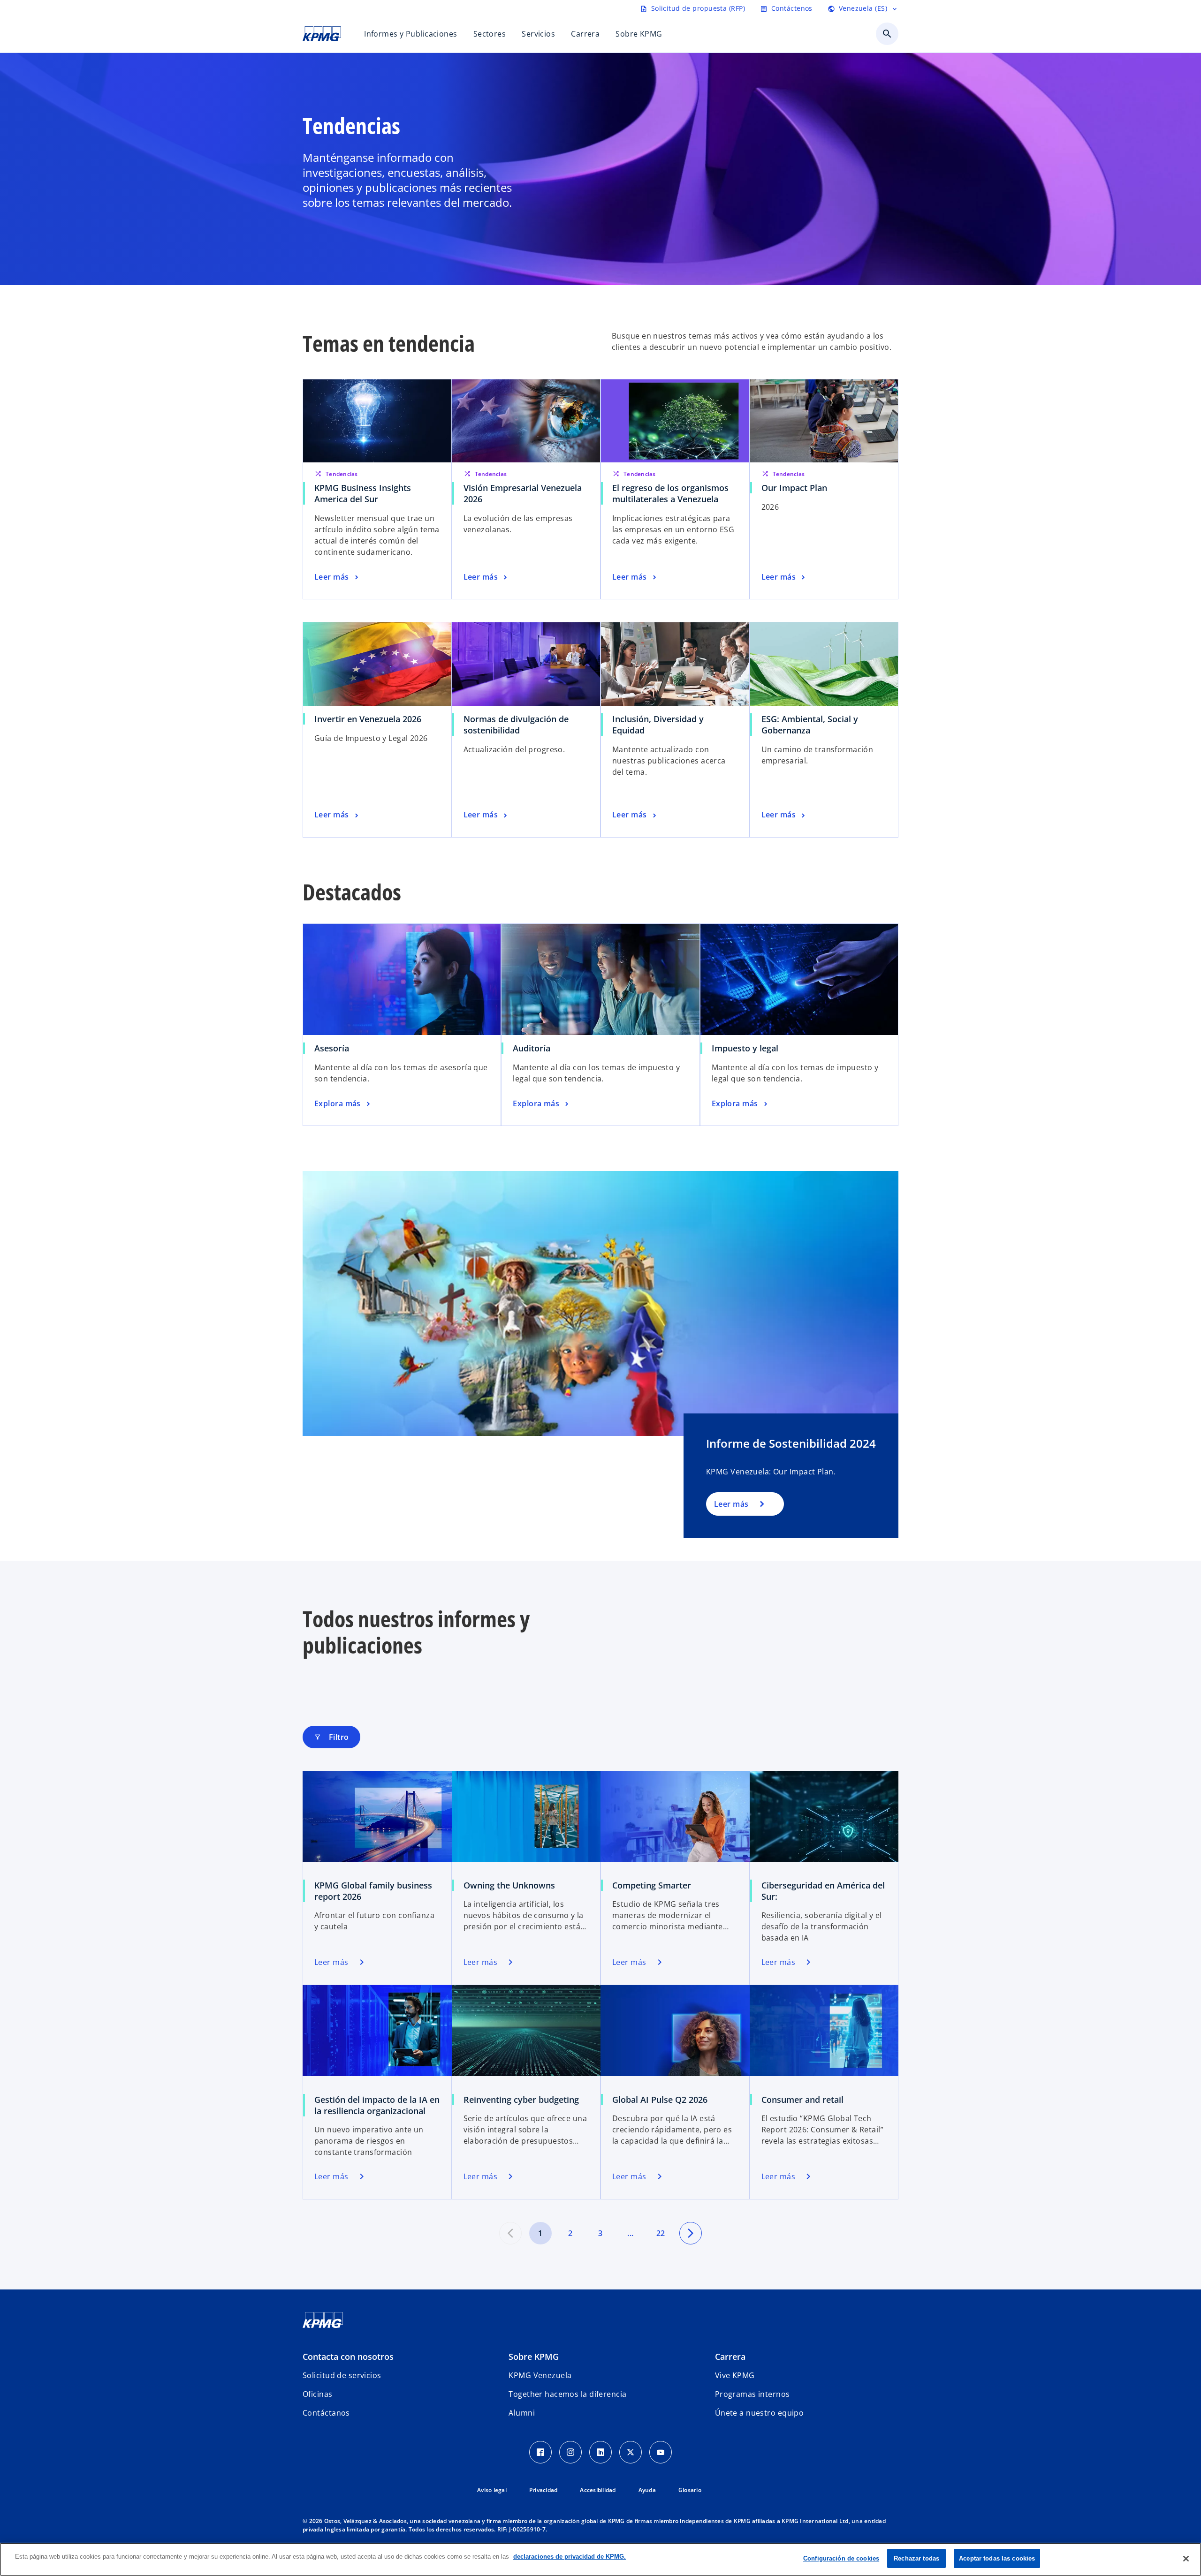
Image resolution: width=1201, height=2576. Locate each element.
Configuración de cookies (841, 2558)
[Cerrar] (1186, 2559)
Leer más (731, 1504)
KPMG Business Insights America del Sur (363, 493)
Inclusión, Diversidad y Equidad (658, 725)
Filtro (331, 1737)
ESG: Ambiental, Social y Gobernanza (810, 725)
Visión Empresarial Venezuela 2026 (523, 493)
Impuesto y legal (745, 1048)
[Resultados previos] (510, 2233)
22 (661, 2233)
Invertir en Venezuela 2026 (368, 719)
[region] (600, 2559)
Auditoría (532, 1048)
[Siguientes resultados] (691, 2233)
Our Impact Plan (794, 488)
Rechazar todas (916, 2558)
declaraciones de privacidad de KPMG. (570, 2557)
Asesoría (332, 1048)
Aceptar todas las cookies (997, 2558)
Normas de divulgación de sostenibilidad (516, 725)
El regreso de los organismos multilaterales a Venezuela (670, 493)
